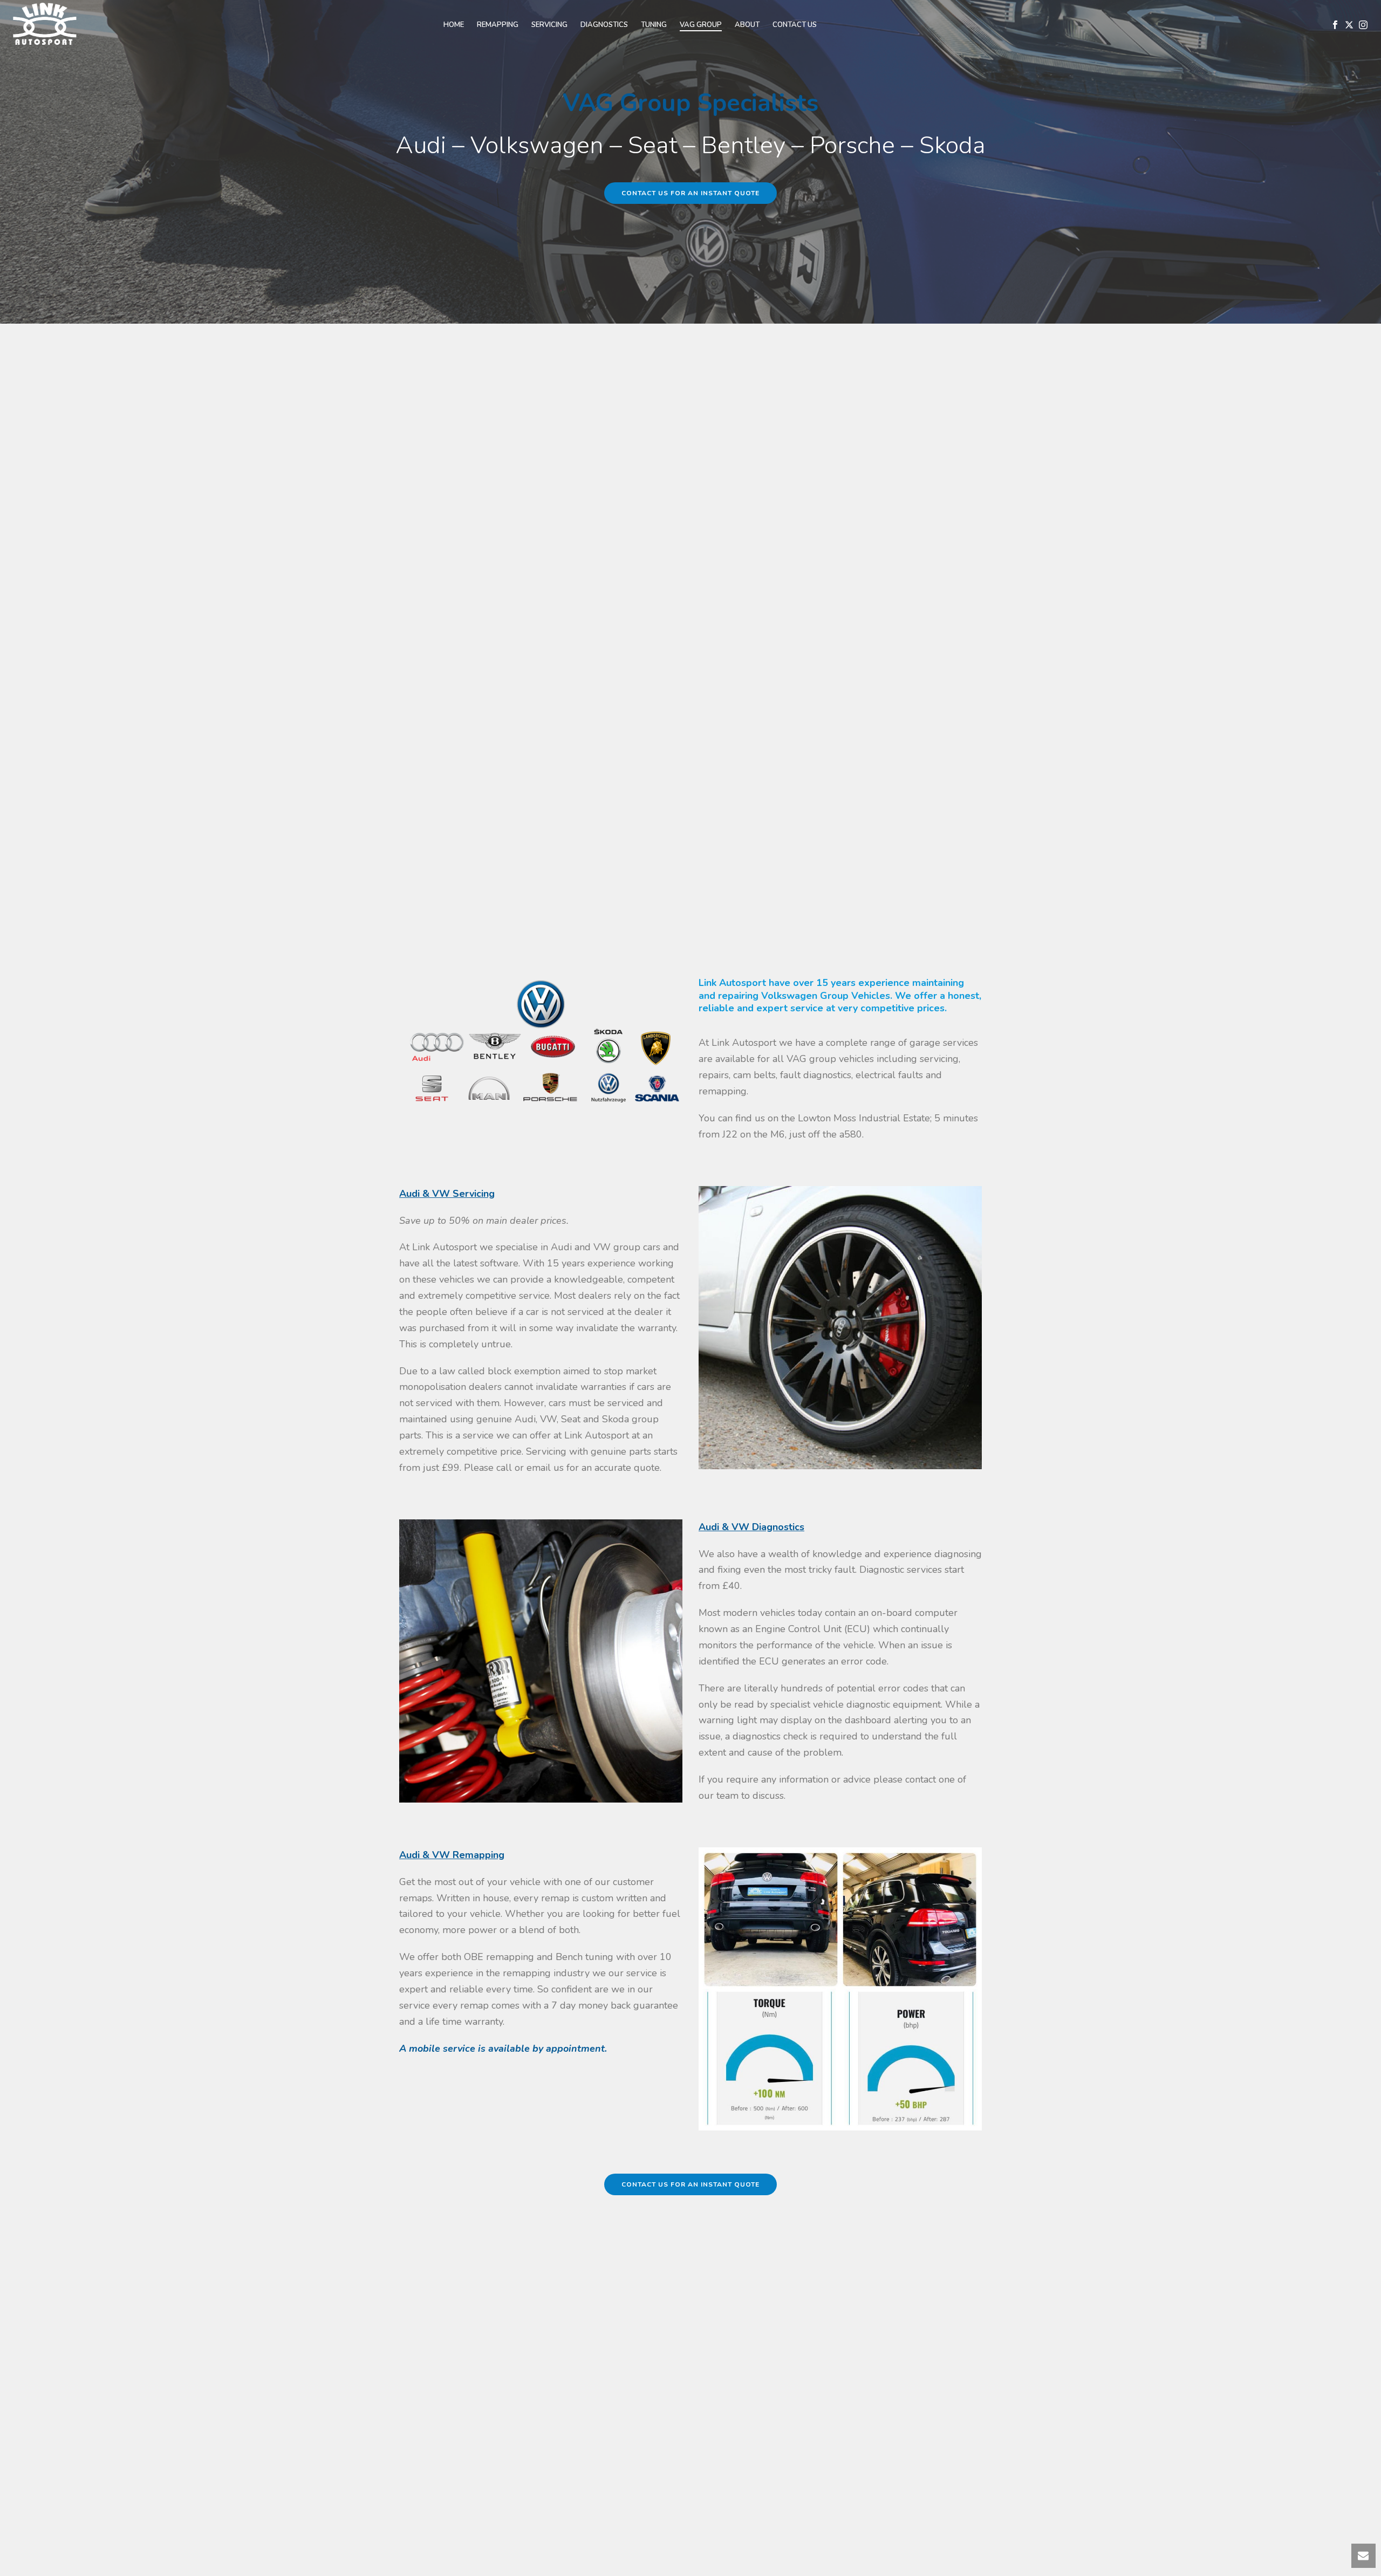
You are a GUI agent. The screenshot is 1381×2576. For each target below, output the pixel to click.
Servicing (549, 25)
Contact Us (795, 25)
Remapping (498, 25)
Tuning (654, 25)
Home (454, 25)
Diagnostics (604, 25)
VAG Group (701, 25)
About (747, 25)
